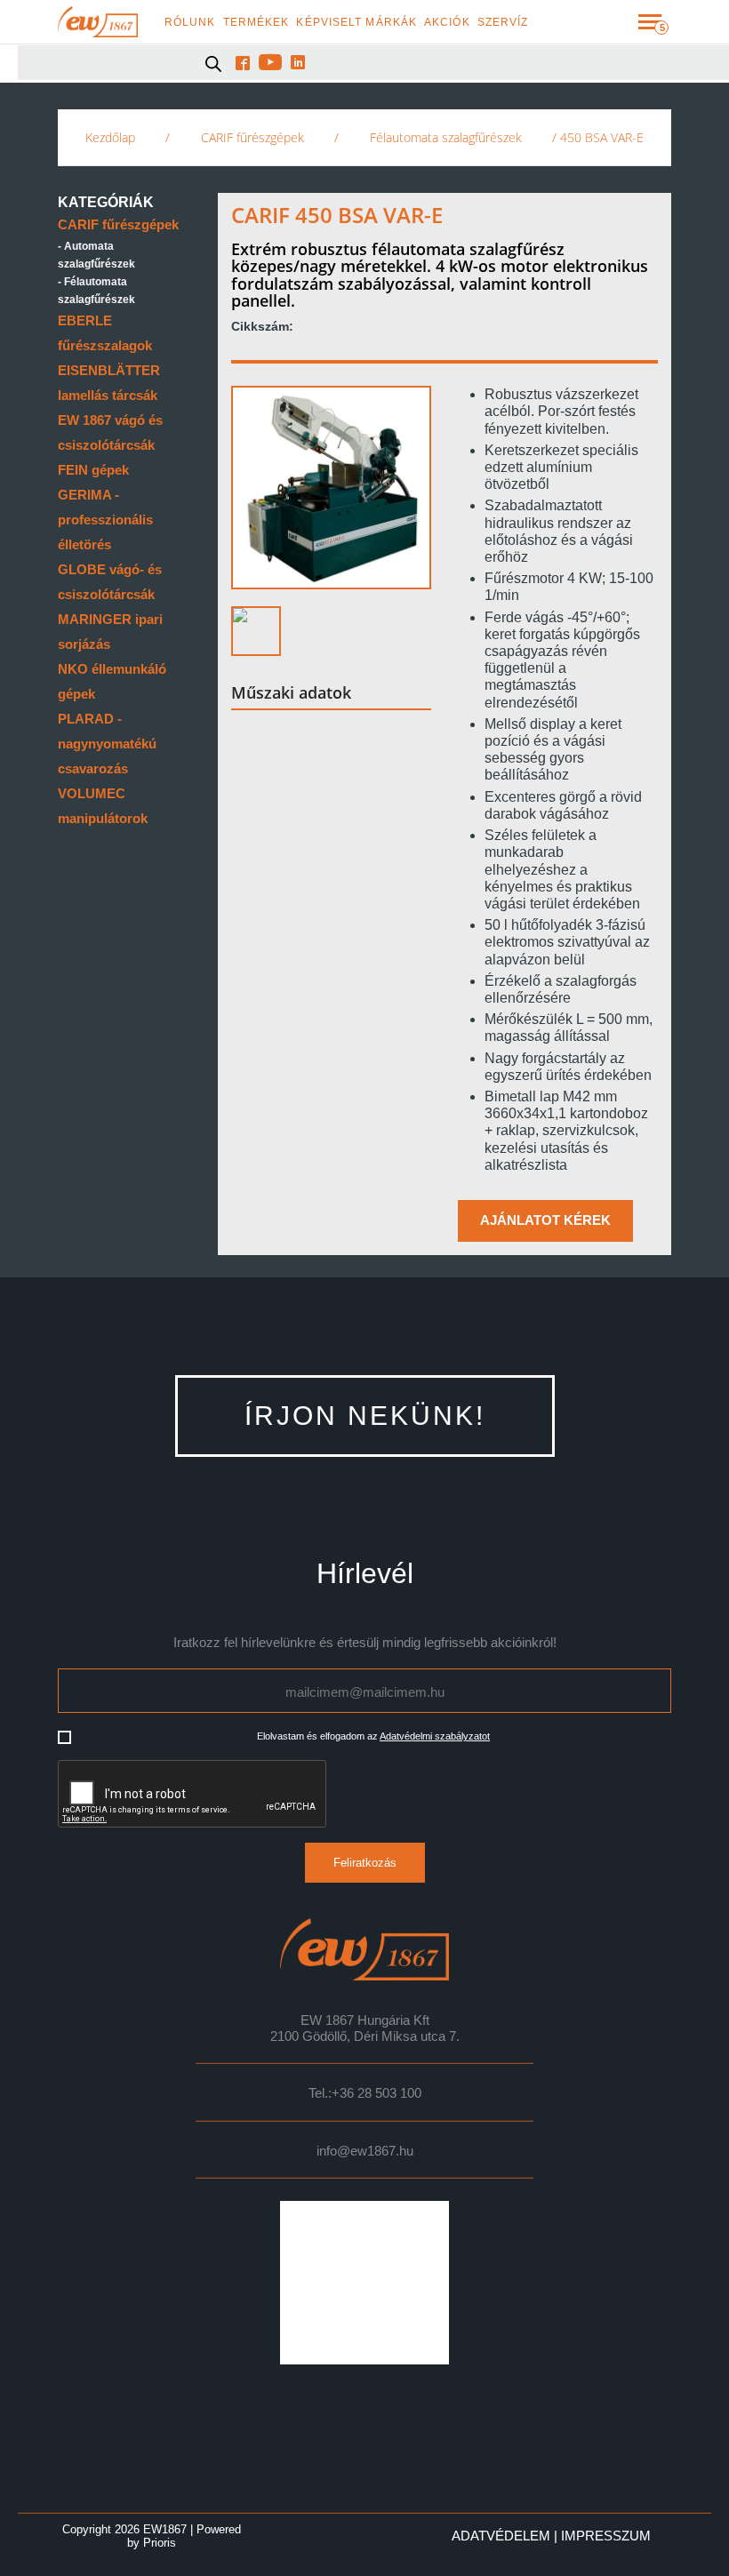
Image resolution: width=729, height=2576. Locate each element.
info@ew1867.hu (365, 2151)
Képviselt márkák (356, 22)
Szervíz (503, 22)
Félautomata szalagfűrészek (446, 137)
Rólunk (190, 22)
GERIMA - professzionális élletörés (105, 520)
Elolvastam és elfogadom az (373, 1736)
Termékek (256, 22)
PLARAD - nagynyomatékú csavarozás (107, 744)
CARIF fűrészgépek (252, 137)
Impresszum (606, 2536)
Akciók (447, 22)
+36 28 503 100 (377, 2093)
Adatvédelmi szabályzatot (435, 1736)
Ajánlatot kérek (545, 1220)
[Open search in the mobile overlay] (213, 63)
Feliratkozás (365, 1863)
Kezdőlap (110, 137)
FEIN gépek (93, 470)
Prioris (160, 2543)
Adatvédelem (501, 2536)
